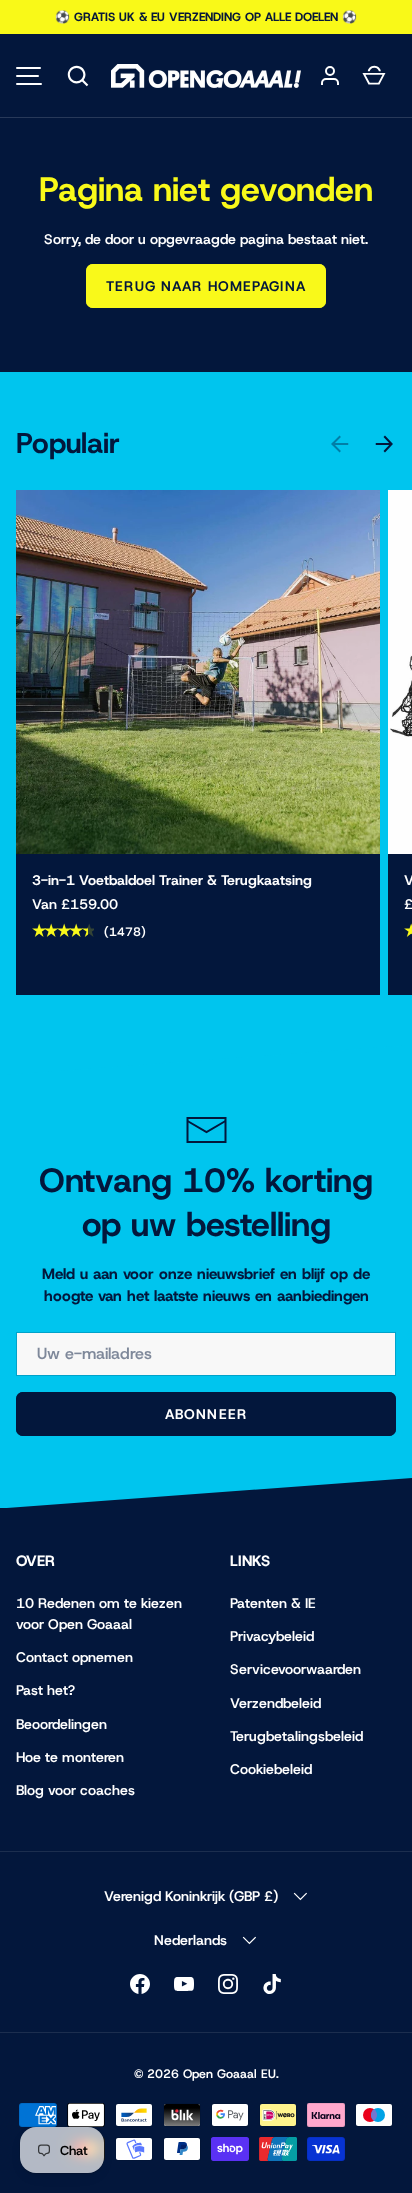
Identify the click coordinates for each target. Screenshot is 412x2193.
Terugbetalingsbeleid (296, 1736)
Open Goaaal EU (229, 2074)
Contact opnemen (74, 1657)
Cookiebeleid (271, 1769)
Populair (68, 443)
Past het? (45, 1690)
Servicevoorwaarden (295, 1669)
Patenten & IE (273, 1603)
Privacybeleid (272, 1636)
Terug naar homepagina (206, 286)
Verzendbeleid (275, 1703)
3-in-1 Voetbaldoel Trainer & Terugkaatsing (172, 880)
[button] (78, 76)
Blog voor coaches (75, 1790)
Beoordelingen (61, 1724)
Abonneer (206, 1414)
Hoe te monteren (70, 1757)
